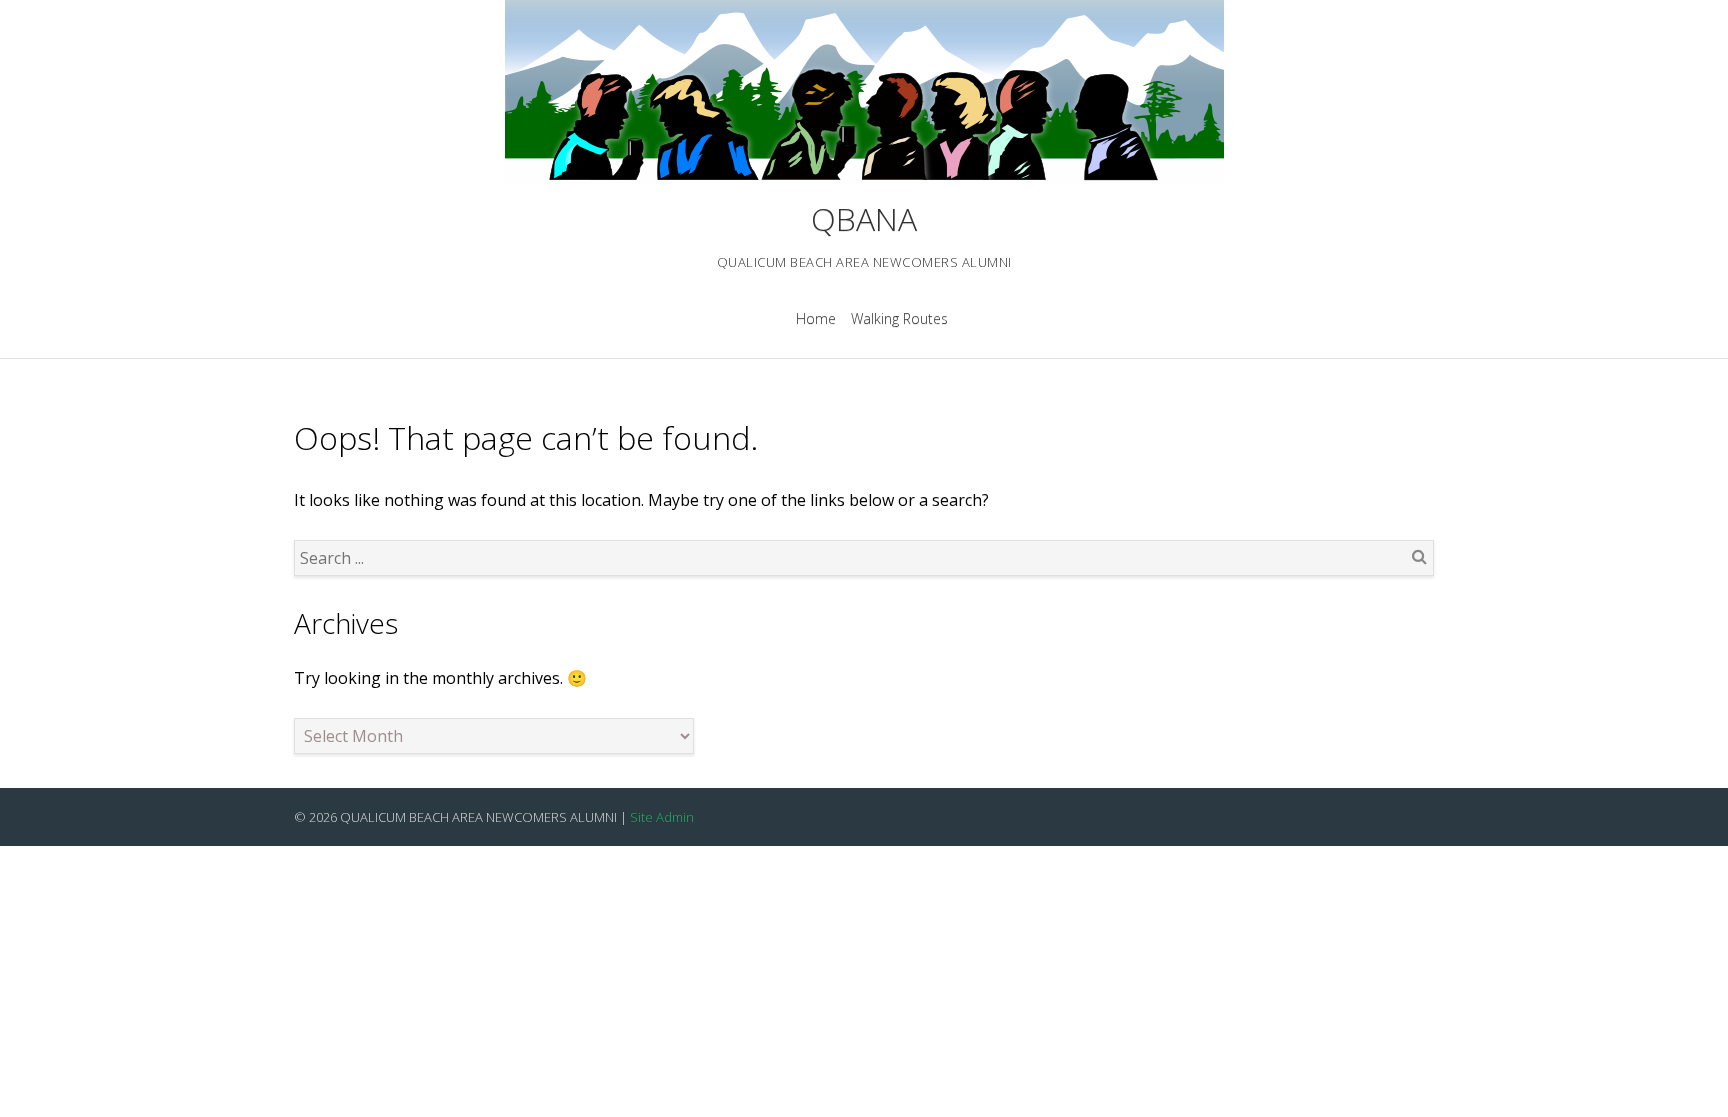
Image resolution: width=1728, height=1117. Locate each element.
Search (1419, 556)
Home (816, 318)
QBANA (864, 218)
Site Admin (662, 817)
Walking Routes (899, 318)
